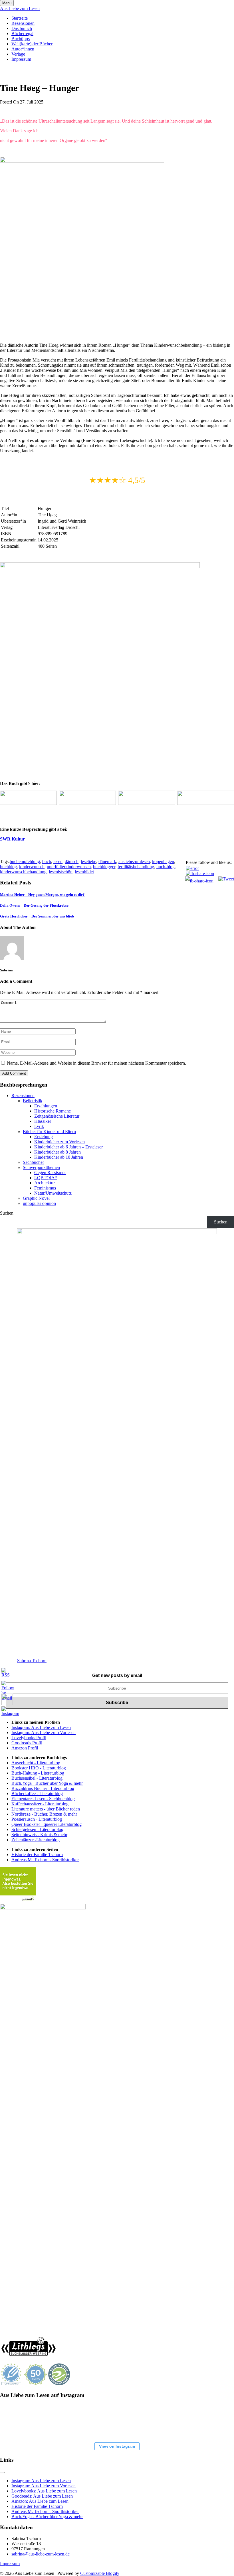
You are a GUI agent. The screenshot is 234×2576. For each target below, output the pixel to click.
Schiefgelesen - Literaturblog (37, 1829)
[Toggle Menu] (2, 2473)
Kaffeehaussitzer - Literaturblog (40, 1804)
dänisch (72, 861)
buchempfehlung (25, 861)
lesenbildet (84, 872)
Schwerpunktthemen (41, 1167)
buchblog (8, 867)
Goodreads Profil (27, 1743)
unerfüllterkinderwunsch (69, 867)
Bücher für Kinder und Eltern (49, 1131)
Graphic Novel (36, 1198)
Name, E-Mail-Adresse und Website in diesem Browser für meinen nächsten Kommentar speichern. (96, 1063)
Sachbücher (33, 1162)
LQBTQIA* (46, 1178)
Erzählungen (46, 1106)
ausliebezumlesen (134, 861)
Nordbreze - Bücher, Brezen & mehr (44, 1814)
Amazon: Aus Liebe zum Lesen (40, 2501)
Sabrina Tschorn (32, 1661)
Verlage (18, 54)
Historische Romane (53, 1111)
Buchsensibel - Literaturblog (37, 1778)
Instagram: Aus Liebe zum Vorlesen (44, 1732)
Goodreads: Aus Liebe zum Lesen (42, 2496)
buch (47, 861)
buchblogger (104, 867)
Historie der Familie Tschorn (37, 1855)
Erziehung (44, 1137)
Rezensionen (23, 23)
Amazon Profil (25, 1748)
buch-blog (166, 867)
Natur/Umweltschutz (53, 1193)
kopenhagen (163, 861)
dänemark (107, 861)
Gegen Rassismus (50, 1173)
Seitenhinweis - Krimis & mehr (39, 1835)
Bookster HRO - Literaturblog (39, 1768)
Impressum (21, 59)
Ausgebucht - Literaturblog (36, 1763)
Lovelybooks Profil (29, 1738)
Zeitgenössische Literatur (57, 1116)
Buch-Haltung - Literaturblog (38, 1773)
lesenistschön (61, 872)
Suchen (7, 1213)
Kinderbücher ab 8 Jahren (58, 1152)
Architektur (45, 1183)
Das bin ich (22, 28)
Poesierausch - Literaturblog (37, 1819)
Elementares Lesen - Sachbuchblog (43, 1799)
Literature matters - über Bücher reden (46, 1809)
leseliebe (88, 861)
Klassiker (43, 1121)
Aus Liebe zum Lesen (20, 8)
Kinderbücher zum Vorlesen (59, 1142)
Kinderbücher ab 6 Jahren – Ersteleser (68, 1147)
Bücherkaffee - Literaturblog (37, 1794)
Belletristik (33, 1101)
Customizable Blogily (100, 2573)
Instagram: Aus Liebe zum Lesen (41, 1727)
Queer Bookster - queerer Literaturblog (47, 1824)
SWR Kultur (12, 839)
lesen (58, 861)
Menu (7, 3)
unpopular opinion (39, 1203)
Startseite (20, 18)
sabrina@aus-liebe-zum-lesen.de (41, 2554)
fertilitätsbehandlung (136, 867)
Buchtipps (21, 39)
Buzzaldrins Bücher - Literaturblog (43, 1788)
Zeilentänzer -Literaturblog (36, 1840)
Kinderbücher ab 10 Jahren (59, 1157)
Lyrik (39, 1126)
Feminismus (45, 1188)
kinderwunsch (32, 867)
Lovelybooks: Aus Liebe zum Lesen (44, 2491)
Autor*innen (23, 49)
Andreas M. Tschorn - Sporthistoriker (45, 1860)
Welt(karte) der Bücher (32, 44)
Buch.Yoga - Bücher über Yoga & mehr (47, 1783)
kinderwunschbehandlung (23, 872)
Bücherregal (22, 34)
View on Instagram (117, 2446)
